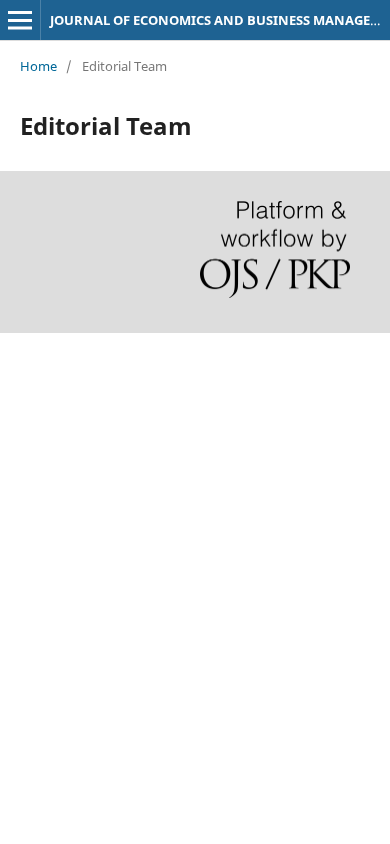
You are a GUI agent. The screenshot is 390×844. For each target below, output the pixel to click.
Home (38, 66)
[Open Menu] (20, 20)
